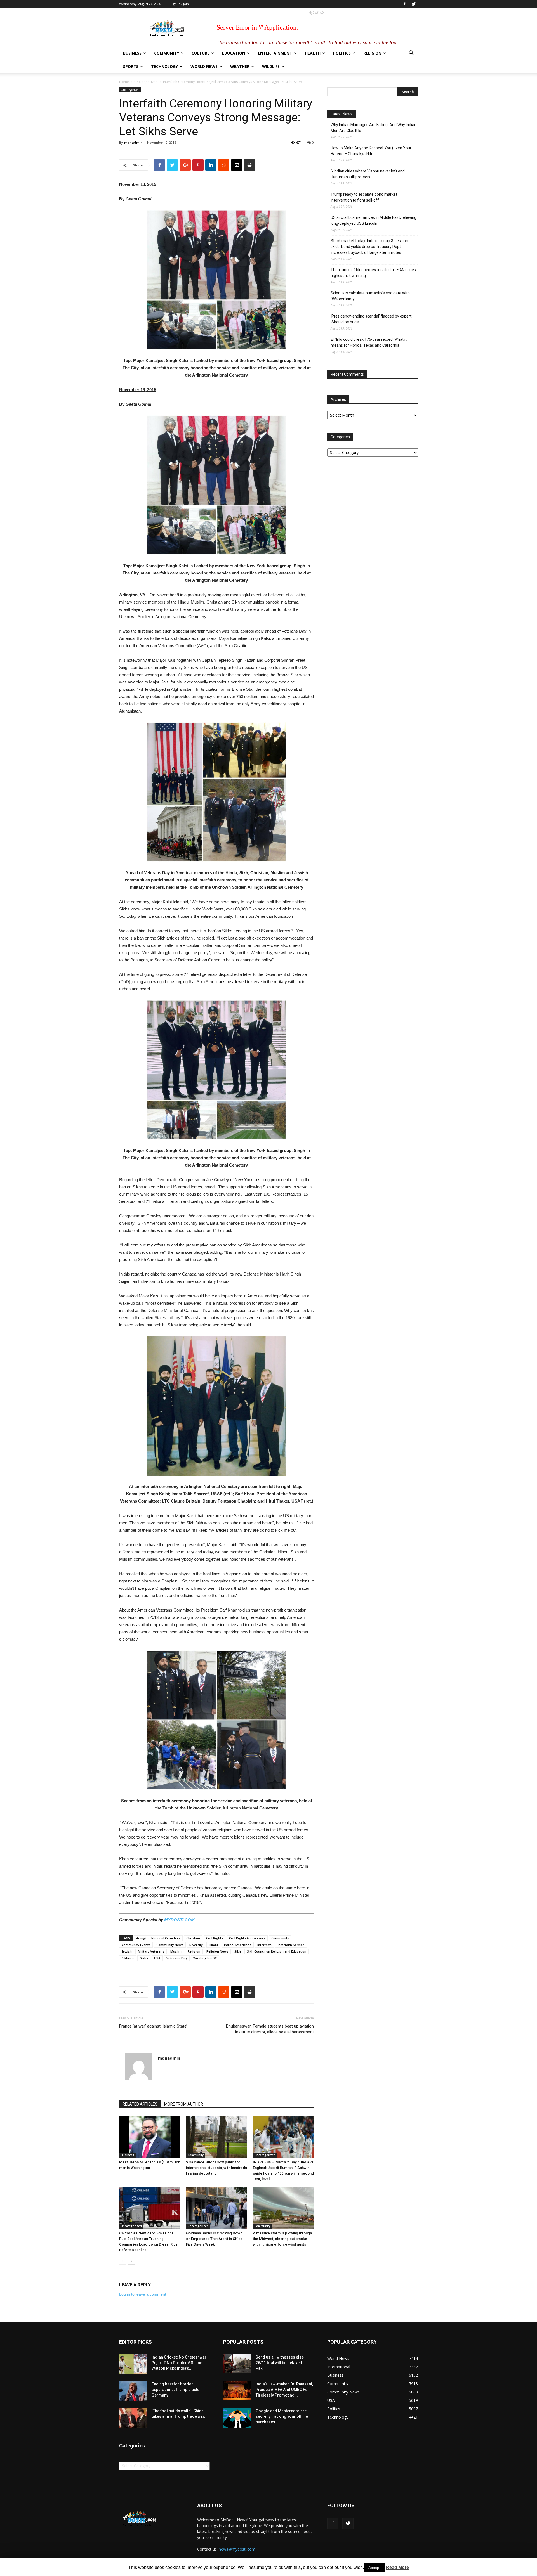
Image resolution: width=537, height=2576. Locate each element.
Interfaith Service (291, 1945)
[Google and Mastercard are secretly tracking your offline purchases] (237, 2418)
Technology (164, 66)
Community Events (136, 1945)
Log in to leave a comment (143, 2294)
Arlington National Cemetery (158, 1938)
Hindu (213, 1945)
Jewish (127, 1951)
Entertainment (275, 53)
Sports (131, 66)
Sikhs (144, 1958)
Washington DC (205, 1958)
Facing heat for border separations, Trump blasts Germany (176, 2390)
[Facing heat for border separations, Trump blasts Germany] (133, 2391)
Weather (240, 66)
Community (167, 53)
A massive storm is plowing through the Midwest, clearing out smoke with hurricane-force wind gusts (282, 2239)
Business (132, 53)
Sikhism (128, 1958)
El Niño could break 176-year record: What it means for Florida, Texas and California (369, 342)
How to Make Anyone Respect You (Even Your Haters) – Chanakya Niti (371, 151)
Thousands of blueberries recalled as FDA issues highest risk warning (373, 273)
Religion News (217, 1951)
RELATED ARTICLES (140, 2104)
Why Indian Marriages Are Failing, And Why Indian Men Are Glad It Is (374, 128)
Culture (201, 53)
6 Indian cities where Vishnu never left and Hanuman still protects (368, 174)
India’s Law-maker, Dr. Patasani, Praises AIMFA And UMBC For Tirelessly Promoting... (284, 2390)
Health (313, 53)
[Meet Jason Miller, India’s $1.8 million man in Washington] (150, 2137)
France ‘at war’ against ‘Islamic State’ (153, 2026)
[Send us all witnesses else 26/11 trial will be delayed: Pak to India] (237, 2364)
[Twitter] (414, 4)
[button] (411, 54)
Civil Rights (215, 1938)
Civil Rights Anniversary (247, 1938)
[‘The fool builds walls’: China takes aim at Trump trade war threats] (133, 2418)
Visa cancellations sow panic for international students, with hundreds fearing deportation (216, 2168)
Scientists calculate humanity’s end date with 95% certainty (370, 296)
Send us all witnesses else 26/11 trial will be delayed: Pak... (280, 2363)
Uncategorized (146, 82)
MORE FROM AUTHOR (184, 2104)
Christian (193, 1938)
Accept (374, 2568)
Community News (170, 1945)
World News (204, 66)
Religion (372, 53)
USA (157, 1958)
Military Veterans (151, 1951)
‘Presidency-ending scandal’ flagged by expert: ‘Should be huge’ (371, 319)
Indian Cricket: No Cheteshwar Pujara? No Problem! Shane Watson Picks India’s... (179, 2363)
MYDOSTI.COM (179, 1920)
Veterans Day (177, 1958)
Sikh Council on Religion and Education (277, 1951)
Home (124, 82)
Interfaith (264, 1945)
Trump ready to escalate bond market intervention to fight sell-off (364, 197)
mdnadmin (133, 142)
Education (234, 53)
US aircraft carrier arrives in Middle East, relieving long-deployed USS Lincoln (374, 220)
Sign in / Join (180, 4)
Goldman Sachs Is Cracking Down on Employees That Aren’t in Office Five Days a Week (214, 2239)
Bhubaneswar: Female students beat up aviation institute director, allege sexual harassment (270, 2029)
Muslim (176, 1951)
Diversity (196, 1945)
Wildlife (271, 66)
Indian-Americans (238, 1945)
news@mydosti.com (237, 2549)
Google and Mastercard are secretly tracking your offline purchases (282, 2416)
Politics (342, 53)
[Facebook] (404, 4)
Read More (397, 2567)
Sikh (238, 1951)
